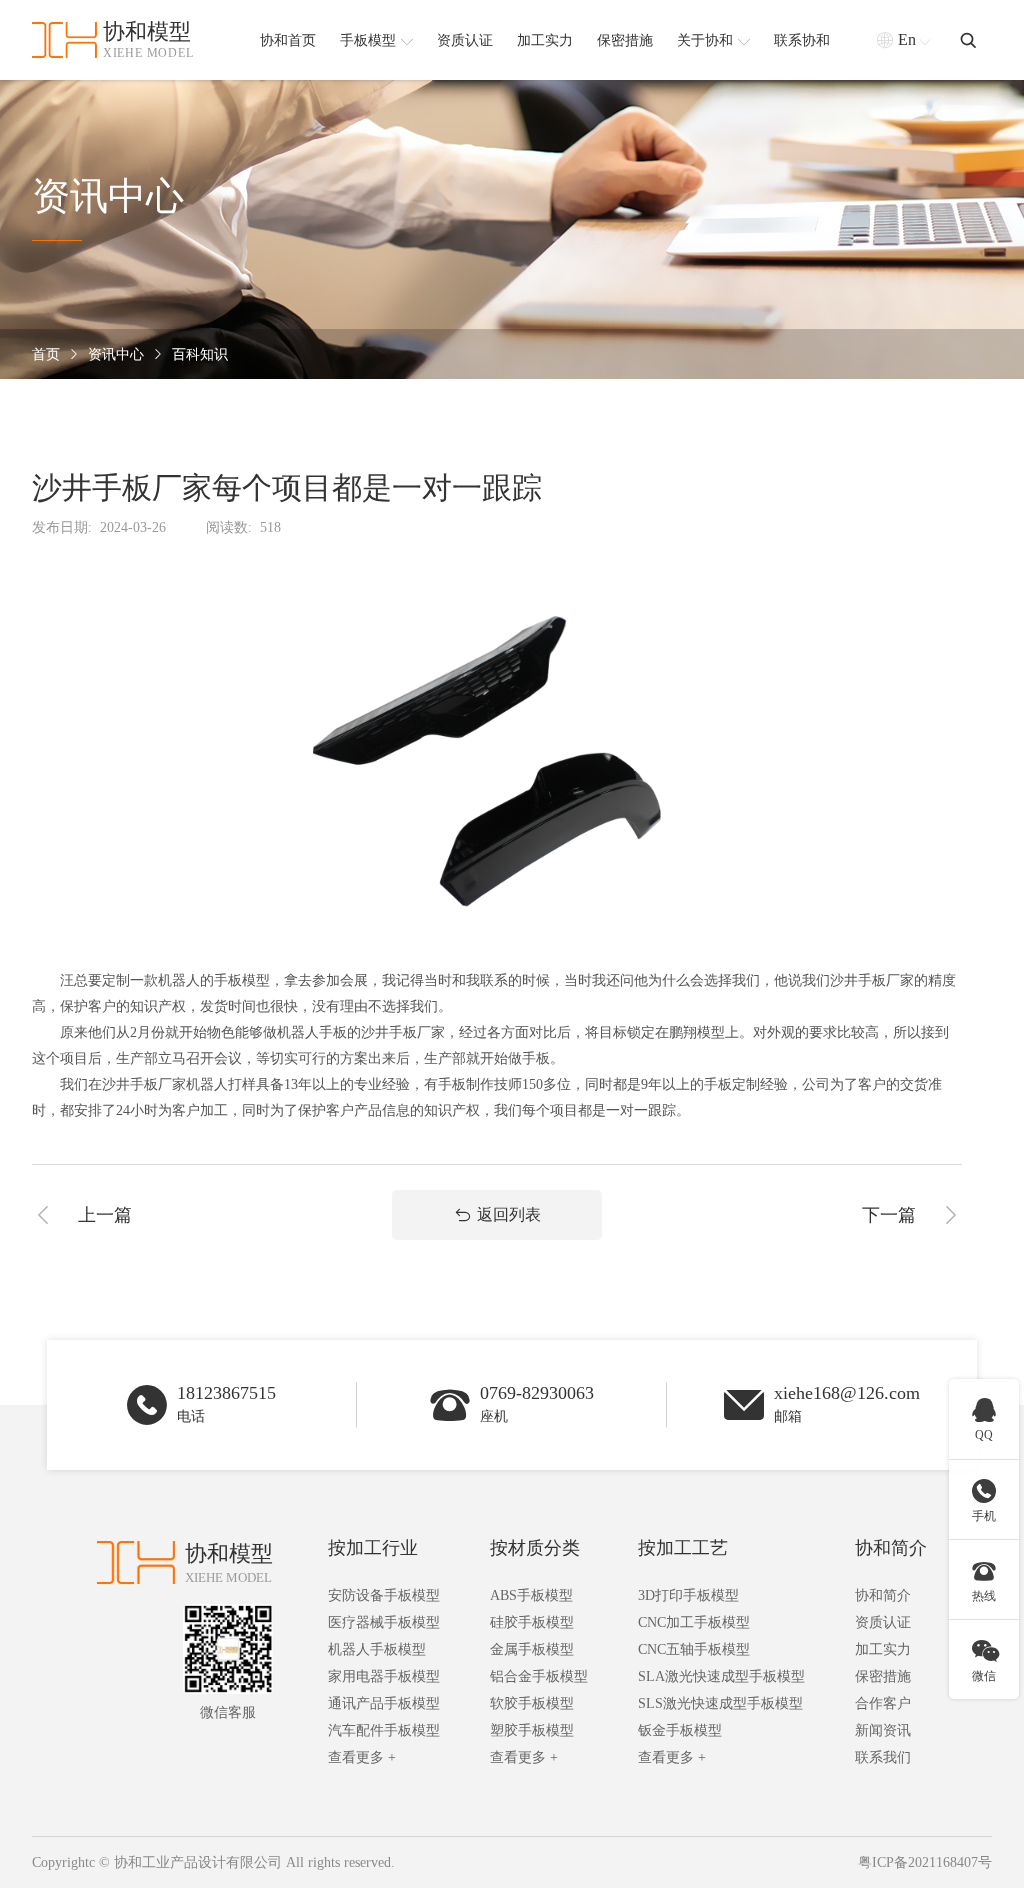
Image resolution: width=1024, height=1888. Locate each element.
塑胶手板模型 (532, 1730)
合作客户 (883, 1703)
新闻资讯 (883, 1730)
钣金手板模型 (680, 1730)
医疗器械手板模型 (384, 1622)
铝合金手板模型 (539, 1676)
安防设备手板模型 (384, 1595)
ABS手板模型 (531, 1595)
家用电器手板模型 (384, 1676)
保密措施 (883, 1676)
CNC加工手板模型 (694, 1622)
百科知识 (200, 354)
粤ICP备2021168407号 (925, 1862)
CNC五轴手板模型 (694, 1649)
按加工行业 (373, 1548)
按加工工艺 (683, 1548)
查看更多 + (362, 1757)
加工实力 (883, 1649)
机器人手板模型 (377, 1649)
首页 (46, 354)
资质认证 (883, 1622)
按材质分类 (535, 1548)
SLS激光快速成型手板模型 (720, 1703)
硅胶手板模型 (532, 1622)
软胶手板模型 (532, 1703)
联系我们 (883, 1757)
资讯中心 (116, 354)
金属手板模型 (532, 1649)
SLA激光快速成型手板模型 (721, 1676)
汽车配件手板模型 (384, 1730)
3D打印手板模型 (688, 1595)
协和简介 (891, 1548)
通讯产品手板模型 (384, 1703)
